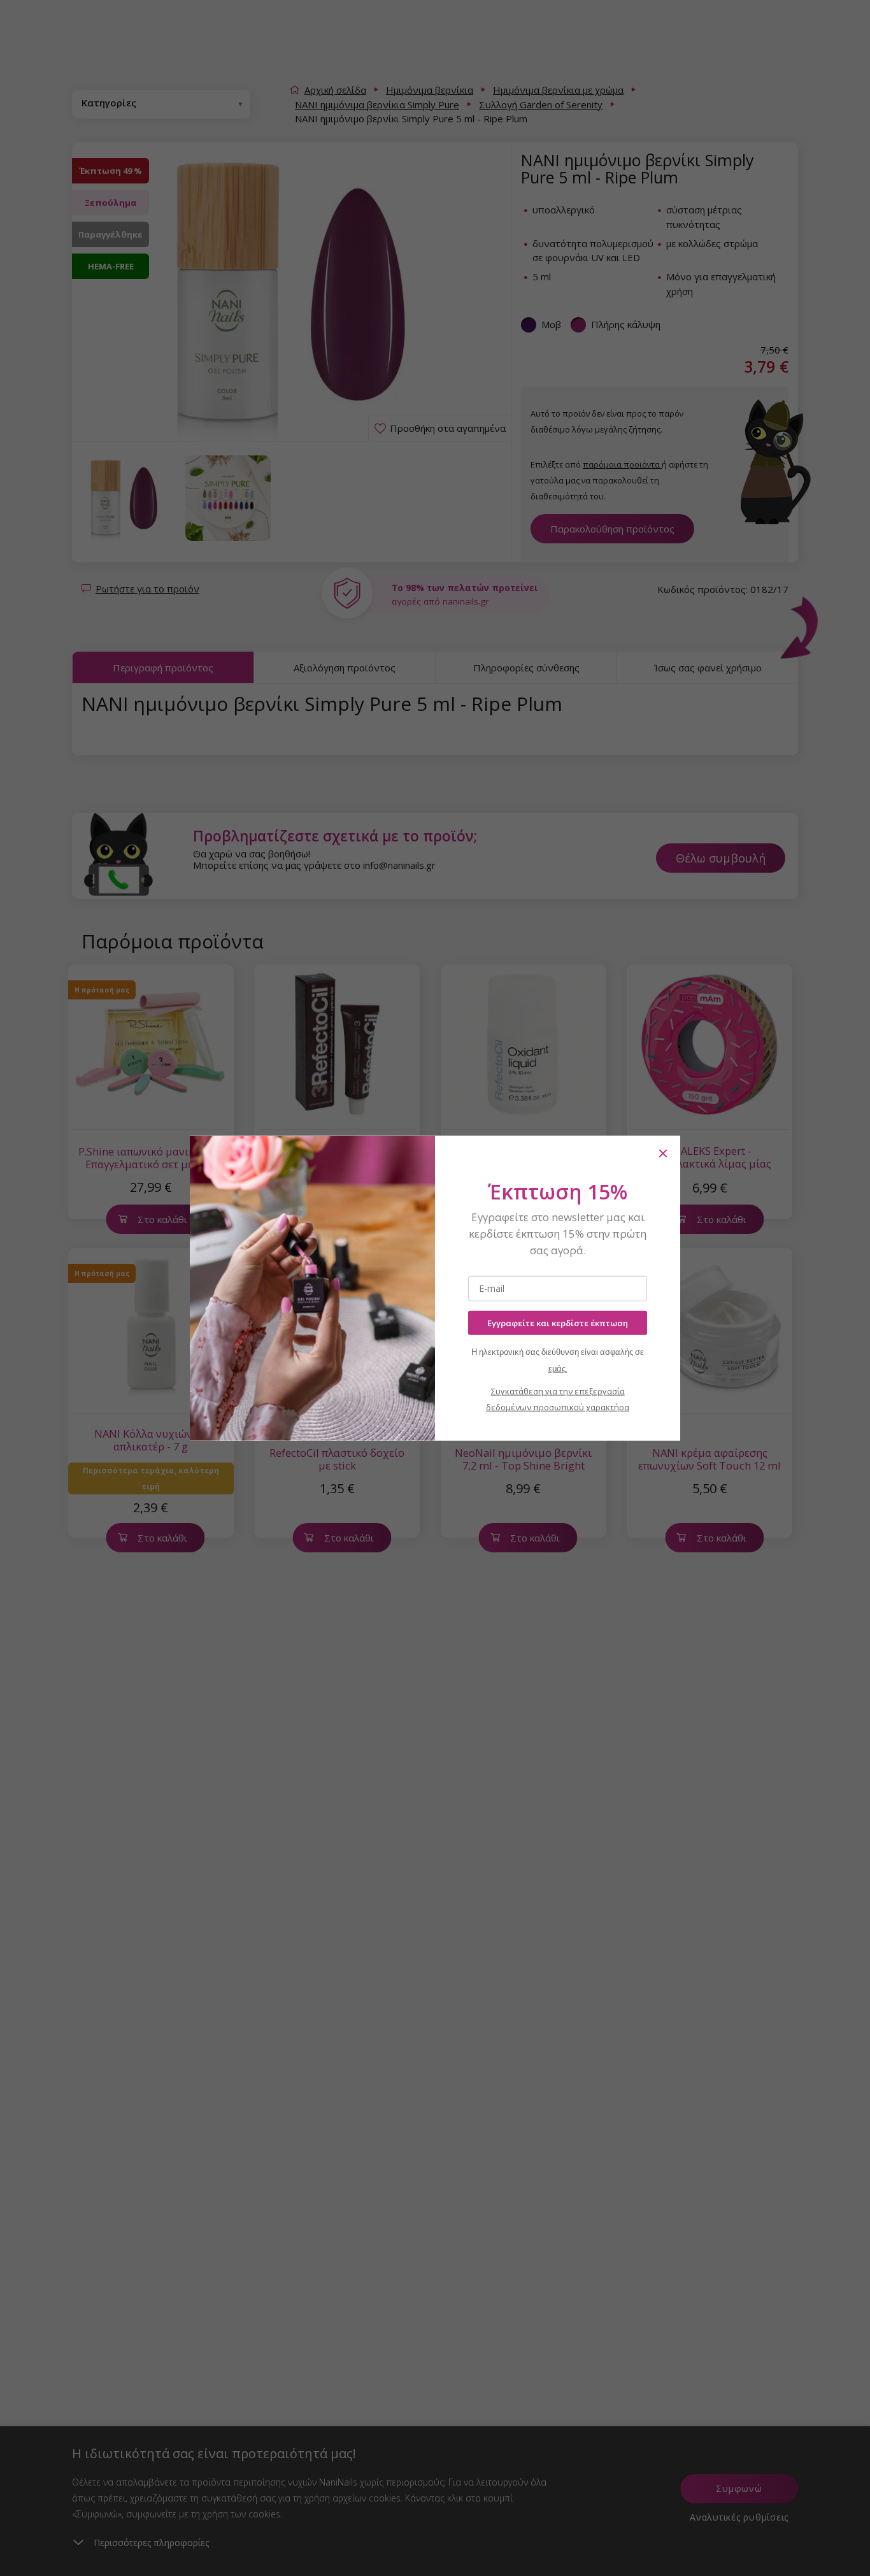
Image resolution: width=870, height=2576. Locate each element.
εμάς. (558, 1369)
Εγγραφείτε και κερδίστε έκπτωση (558, 1322)
